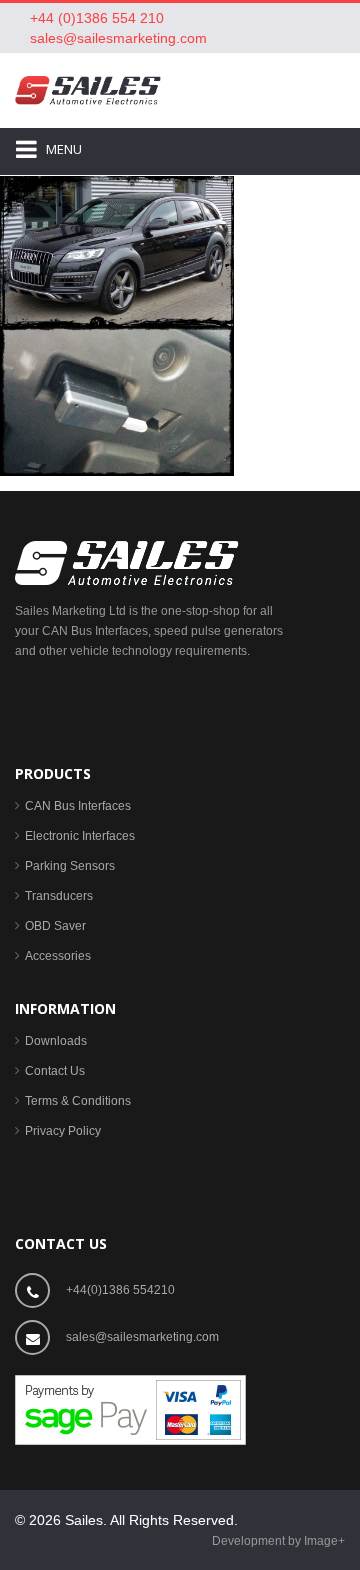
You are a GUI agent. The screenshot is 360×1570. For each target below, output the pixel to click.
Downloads (56, 1041)
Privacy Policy (63, 1131)
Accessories (58, 956)
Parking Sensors (70, 866)
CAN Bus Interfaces (78, 806)
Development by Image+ (278, 1541)
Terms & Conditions (78, 1101)
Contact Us (55, 1071)
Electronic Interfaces (80, 836)
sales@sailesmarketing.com (118, 38)
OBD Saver (55, 926)
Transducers (59, 896)
